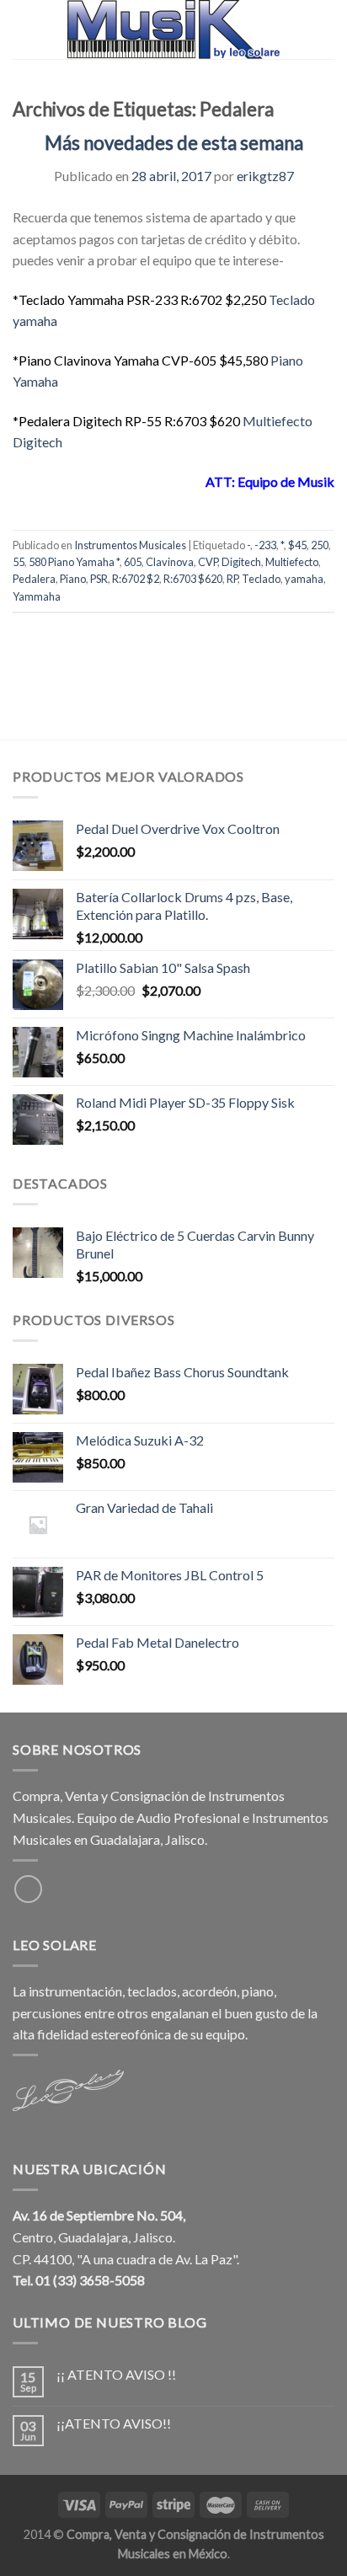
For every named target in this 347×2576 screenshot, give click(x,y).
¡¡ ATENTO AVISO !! (116, 2374)
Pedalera (34, 579)
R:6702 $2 (136, 579)
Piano (73, 579)
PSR (99, 579)
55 (19, 562)
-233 (265, 545)
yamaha (304, 579)
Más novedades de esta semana (174, 143)
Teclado (261, 579)
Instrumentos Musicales (130, 545)
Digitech (241, 562)
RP (232, 579)
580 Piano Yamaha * (74, 562)
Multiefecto (292, 562)
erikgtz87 (265, 176)
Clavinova (170, 562)
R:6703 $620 (193, 579)
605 (133, 562)
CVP (208, 562)
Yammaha (37, 596)
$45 (297, 545)
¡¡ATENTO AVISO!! (114, 2423)
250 (320, 545)
